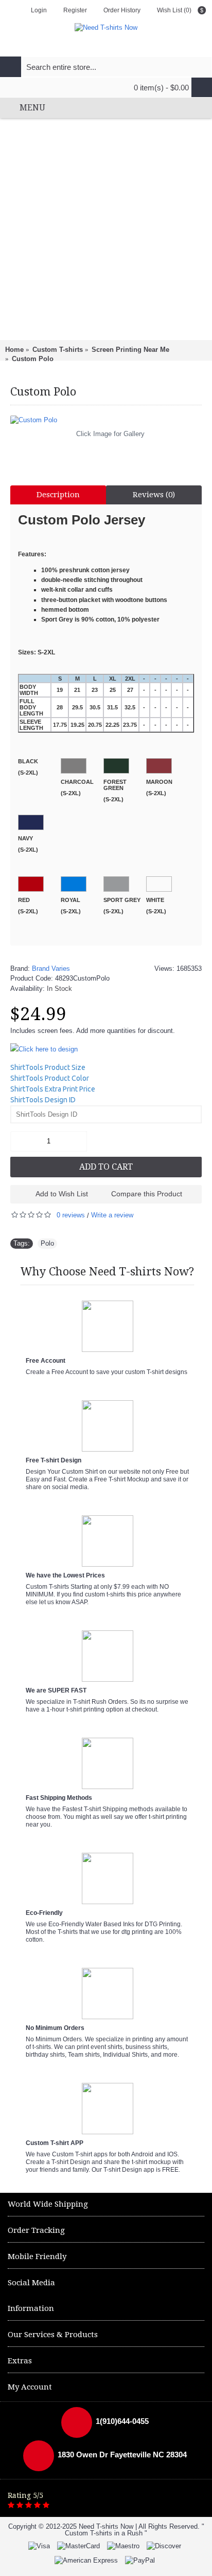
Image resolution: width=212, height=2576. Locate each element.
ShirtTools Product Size (48, 1067)
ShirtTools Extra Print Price (53, 1089)
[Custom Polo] (106, 420)
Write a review (112, 1215)
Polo (47, 1243)
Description (58, 495)
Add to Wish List (62, 1194)
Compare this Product (147, 1194)
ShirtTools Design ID (43, 1100)
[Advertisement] (106, 229)
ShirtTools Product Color (50, 1078)
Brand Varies (51, 969)
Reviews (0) (154, 495)
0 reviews (71, 1215)
